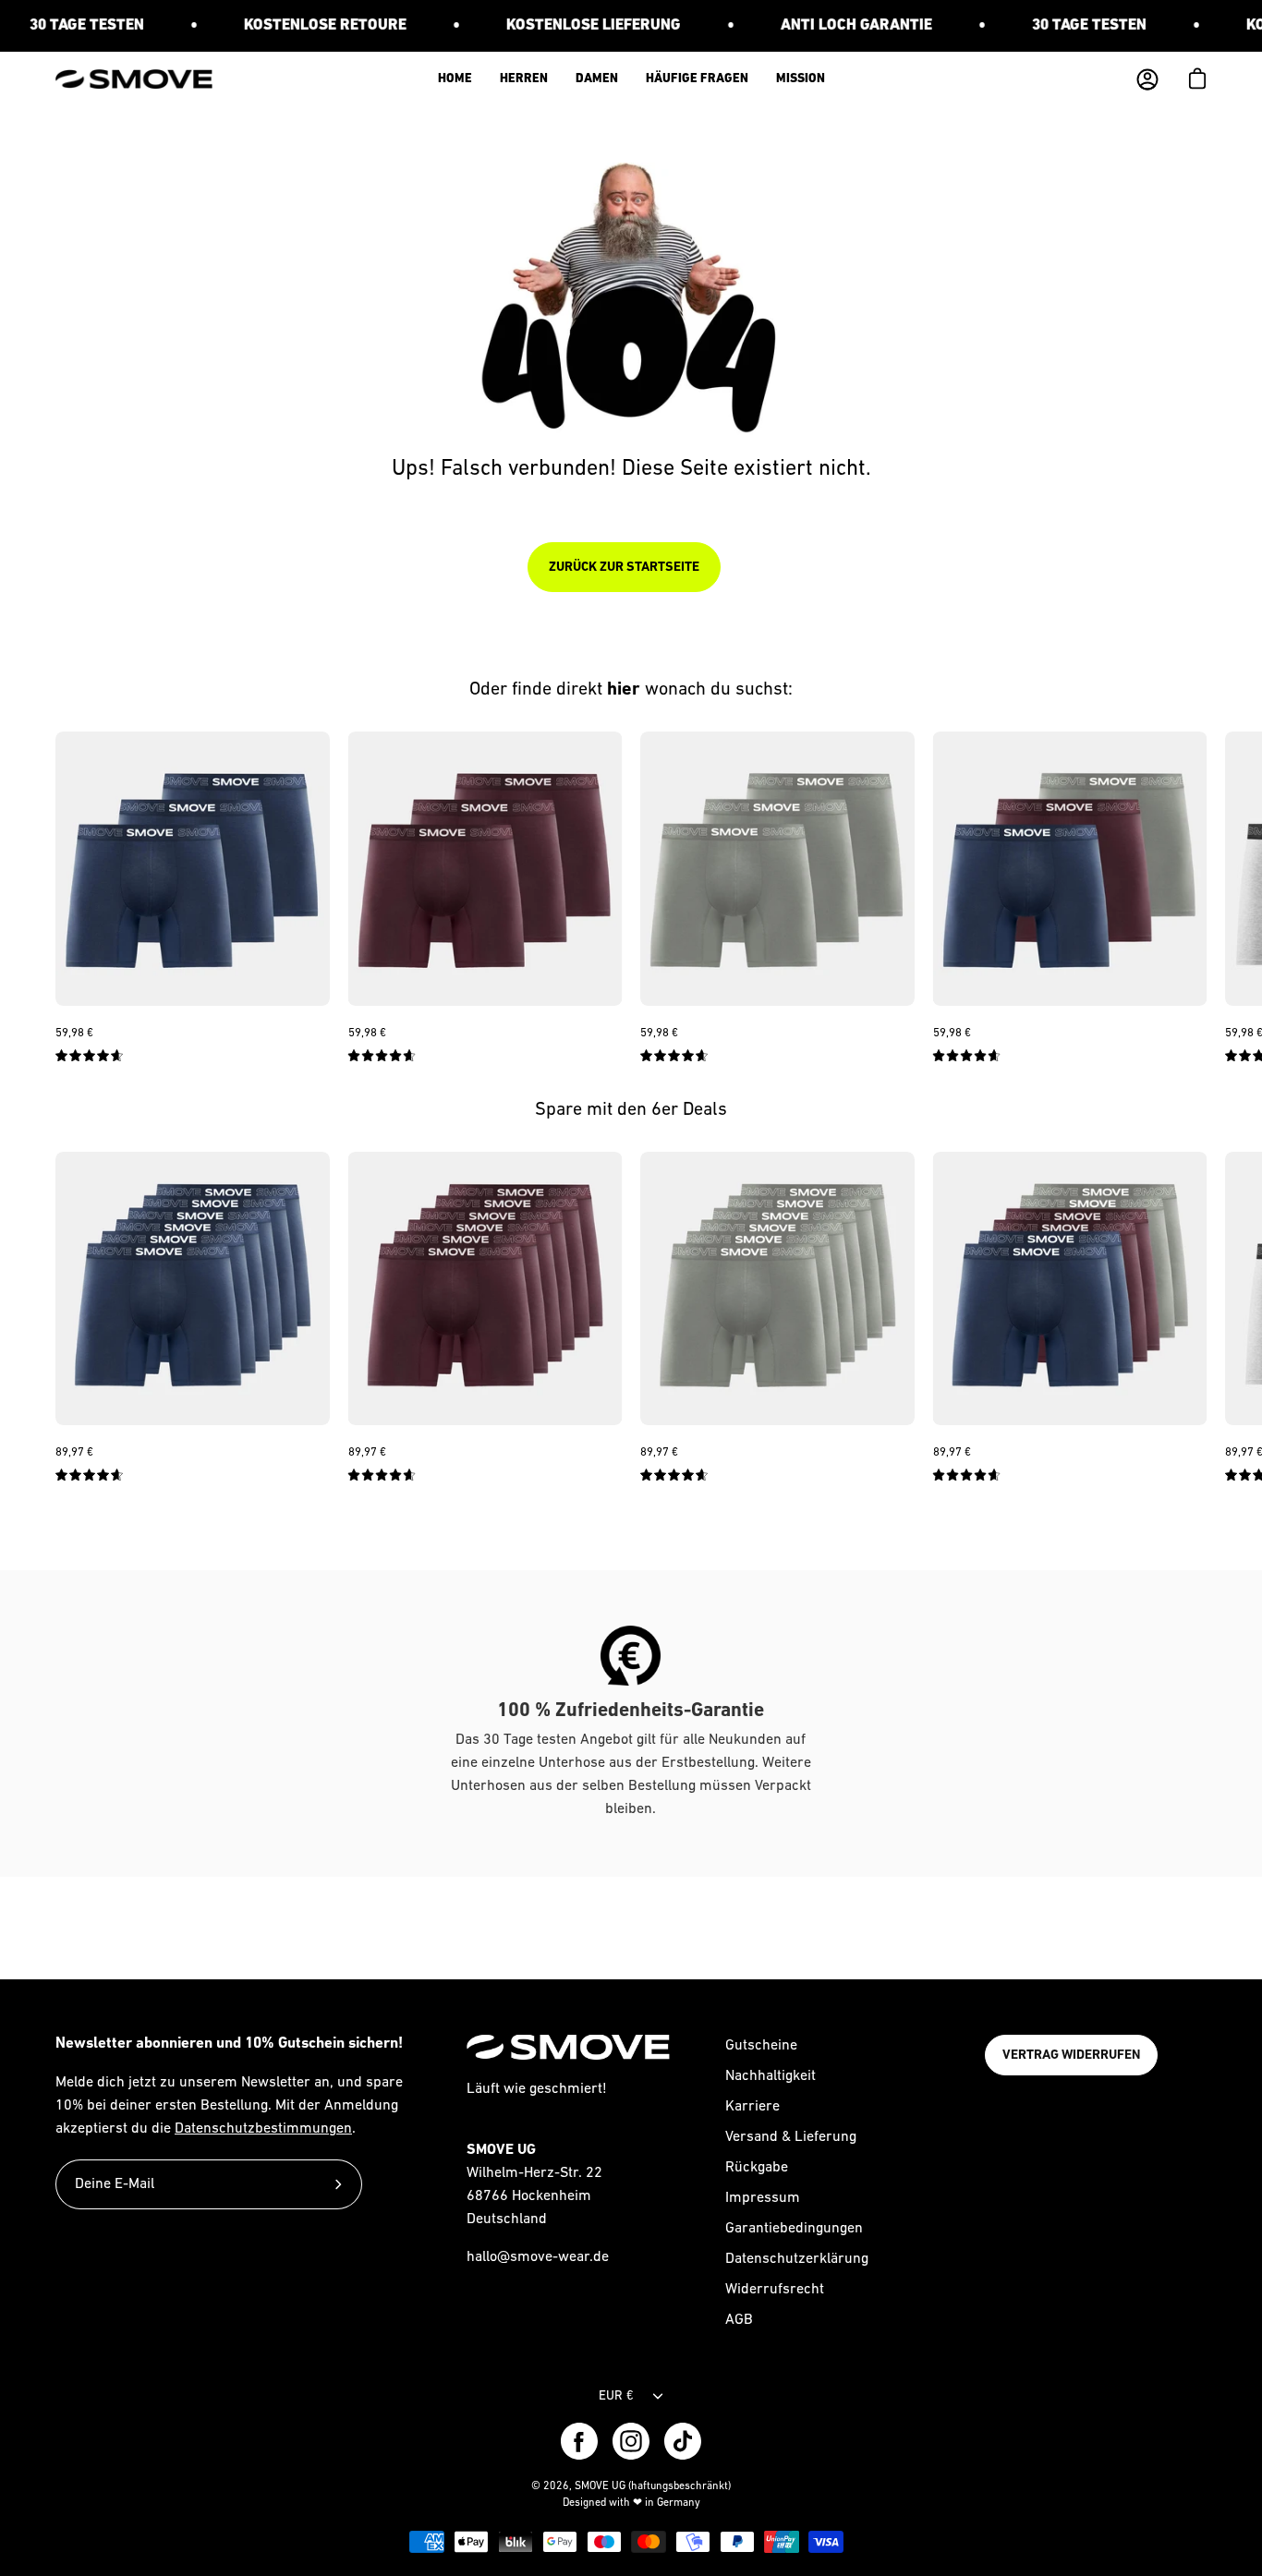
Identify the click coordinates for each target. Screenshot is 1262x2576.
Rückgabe (757, 2168)
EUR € (616, 2396)
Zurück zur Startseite (624, 567)
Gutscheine (761, 2046)
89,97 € (74, 1452)
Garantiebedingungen (794, 2229)
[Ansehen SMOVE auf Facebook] (579, 2441)
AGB (739, 2320)
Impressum (763, 2198)
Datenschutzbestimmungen (263, 2129)
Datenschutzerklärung (797, 2259)
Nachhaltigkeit (771, 2076)
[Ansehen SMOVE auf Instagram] (631, 2441)
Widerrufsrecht (775, 2290)
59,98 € (74, 1033)
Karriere (752, 2107)
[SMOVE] (134, 79)
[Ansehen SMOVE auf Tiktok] (683, 2441)
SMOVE (592, 2486)
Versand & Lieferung (791, 2137)
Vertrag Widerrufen (1071, 2055)
